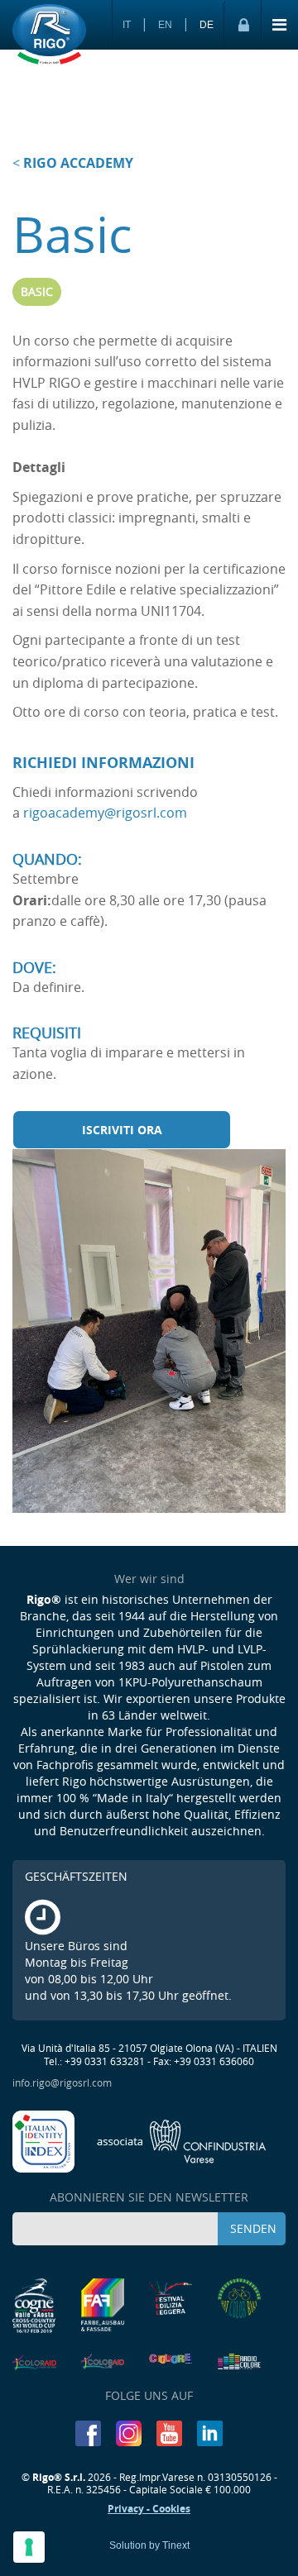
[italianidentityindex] (45, 2140)
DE (207, 25)
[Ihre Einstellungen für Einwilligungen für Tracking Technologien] (29, 2547)
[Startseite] (49, 36)
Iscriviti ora (122, 1130)
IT (127, 25)
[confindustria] (182, 2140)
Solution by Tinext (149, 2545)
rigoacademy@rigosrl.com (105, 813)
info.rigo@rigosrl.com (62, 2082)
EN (165, 25)
